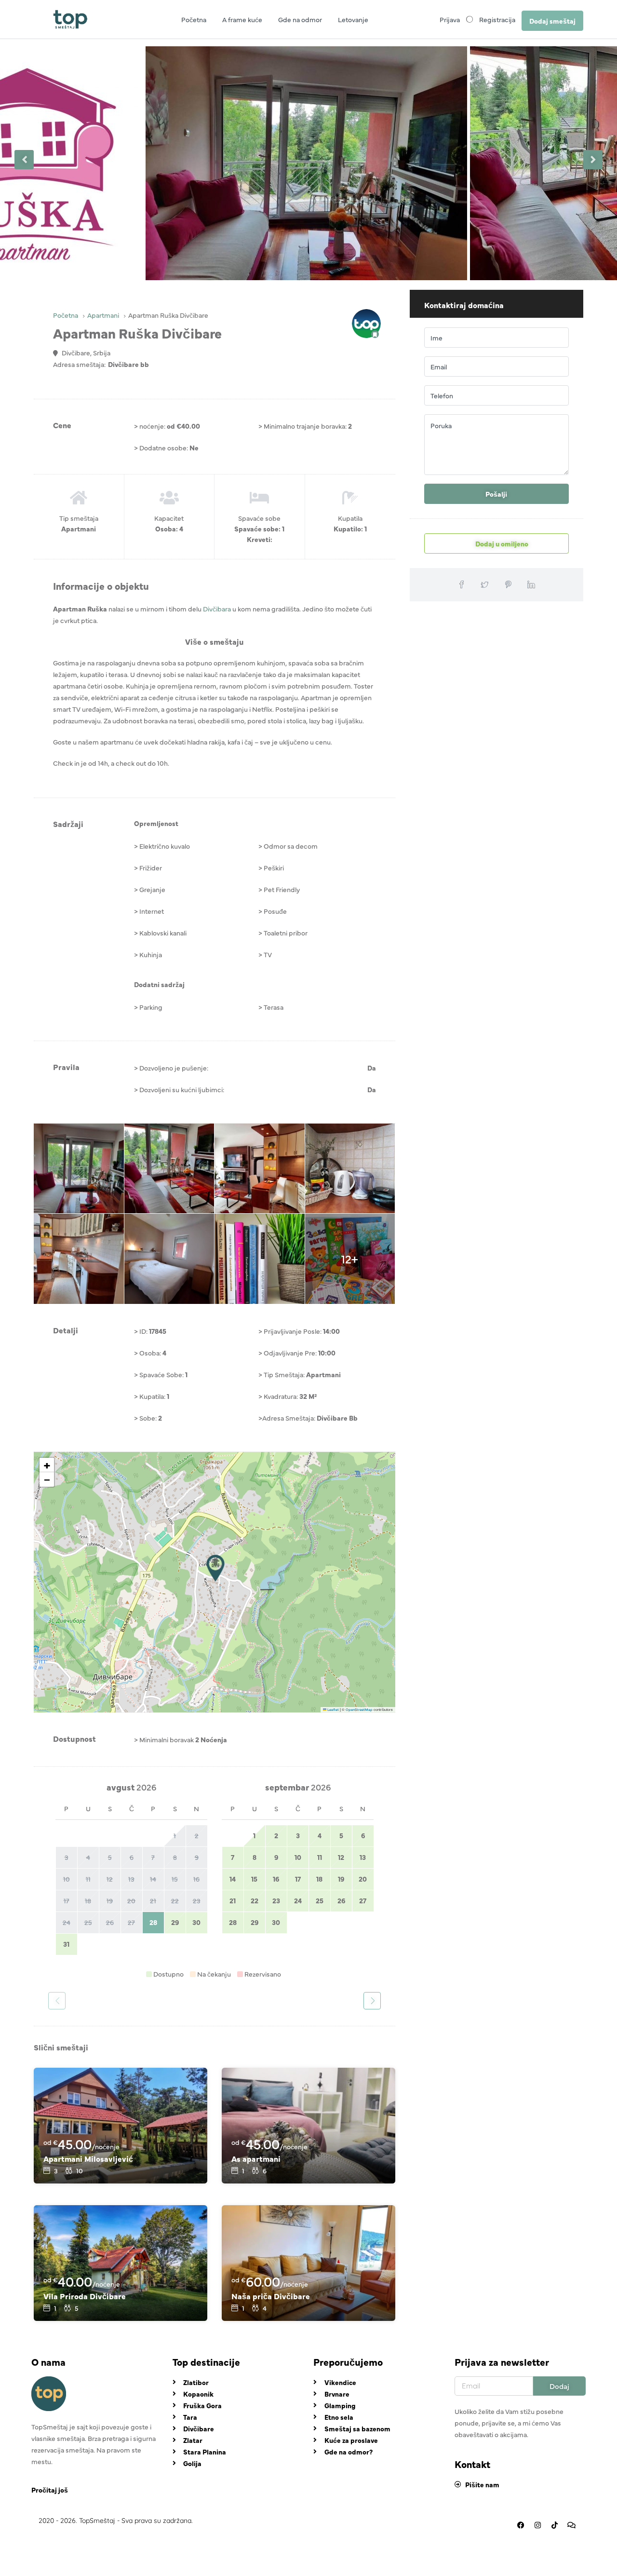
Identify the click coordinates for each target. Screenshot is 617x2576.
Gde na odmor (300, 19)
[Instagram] (537, 2525)
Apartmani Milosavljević (88, 2158)
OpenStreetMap (359, 1709)
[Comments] (571, 2525)
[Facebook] (521, 2525)
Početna (194, 19)
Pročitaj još (50, 2490)
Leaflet (333, 1709)
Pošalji (496, 494)
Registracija (497, 19)
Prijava (450, 19)
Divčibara (217, 609)
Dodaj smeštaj (552, 21)
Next (593, 160)
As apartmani (256, 2158)
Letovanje (353, 19)
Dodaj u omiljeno (501, 543)
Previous (24, 160)
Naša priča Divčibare (271, 2296)
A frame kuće (242, 19)
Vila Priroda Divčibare (85, 2296)
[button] (215, 1568)
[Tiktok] (554, 2525)
